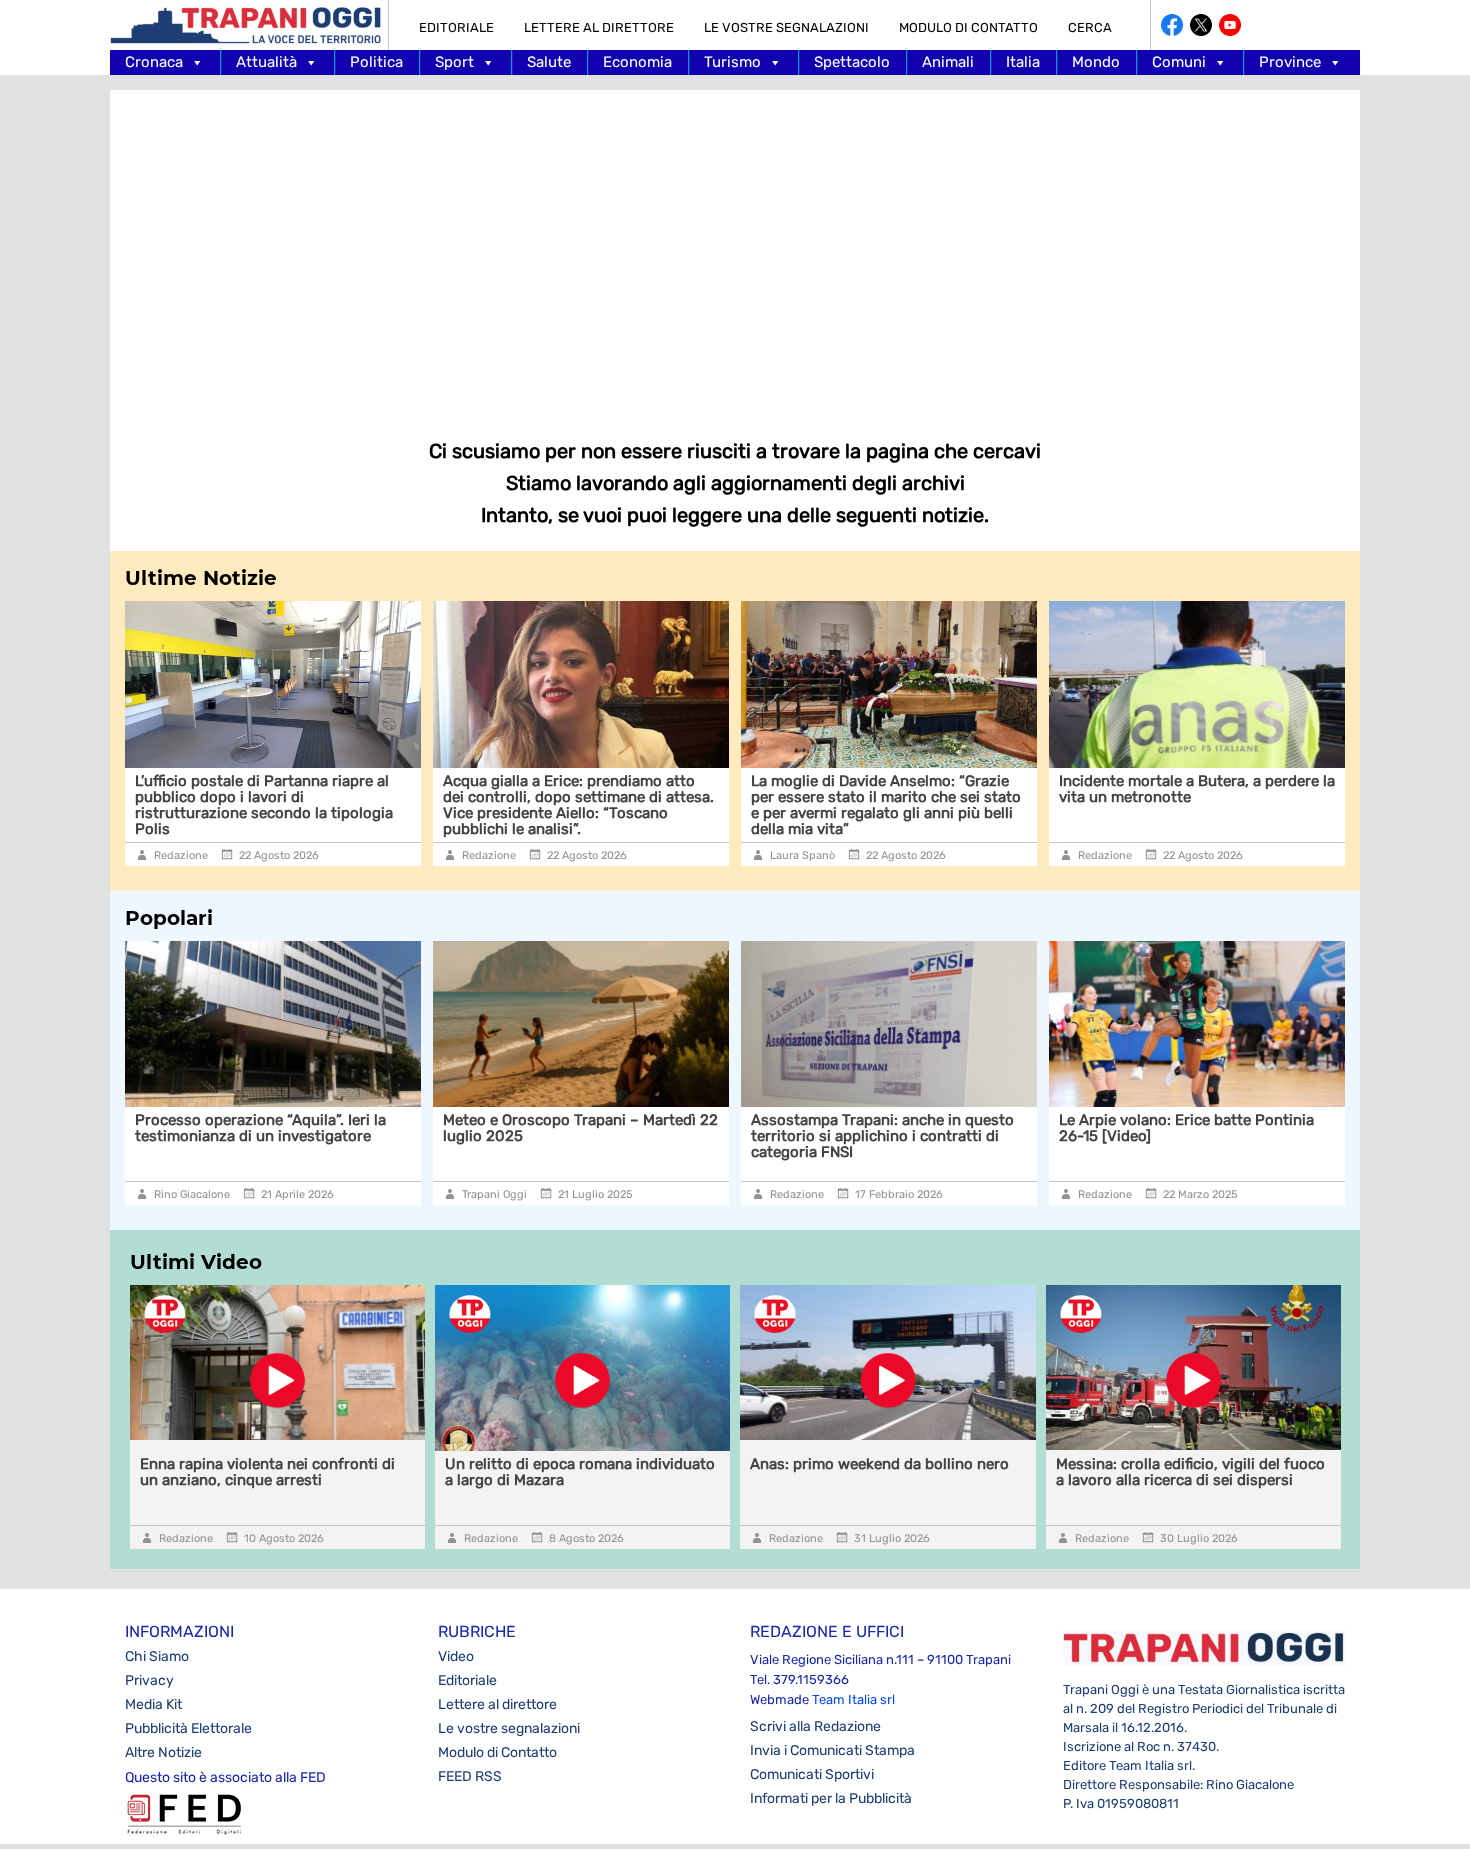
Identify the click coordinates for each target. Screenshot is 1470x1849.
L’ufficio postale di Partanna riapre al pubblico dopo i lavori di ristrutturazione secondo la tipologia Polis (264, 805)
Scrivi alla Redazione (815, 1726)
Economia (637, 62)
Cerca (1090, 27)
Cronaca (154, 62)
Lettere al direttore (599, 27)
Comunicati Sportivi (812, 1774)
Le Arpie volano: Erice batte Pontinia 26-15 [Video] (1186, 1128)
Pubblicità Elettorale (188, 1728)
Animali (948, 62)
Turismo (732, 62)
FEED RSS (470, 1776)
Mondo (1096, 62)
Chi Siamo (157, 1656)
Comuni (1179, 62)
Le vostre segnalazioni (786, 27)
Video (456, 1656)
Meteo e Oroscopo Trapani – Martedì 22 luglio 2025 (580, 1128)
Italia (1023, 62)
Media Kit (153, 1704)
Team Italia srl (853, 1699)
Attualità (266, 62)
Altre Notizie (163, 1752)
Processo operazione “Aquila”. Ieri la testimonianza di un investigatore (260, 1128)
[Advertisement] (735, 250)
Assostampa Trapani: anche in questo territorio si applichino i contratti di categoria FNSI (882, 1136)
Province (1290, 62)
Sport (454, 62)
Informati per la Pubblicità (831, 1798)
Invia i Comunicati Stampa (832, 1750)
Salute (549, 62)
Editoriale (456, 27)
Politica (376, 62)
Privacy (149, 1680)
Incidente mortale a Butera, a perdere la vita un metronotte (1197, 789)
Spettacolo (852, 62)
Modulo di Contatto (968, 27)
